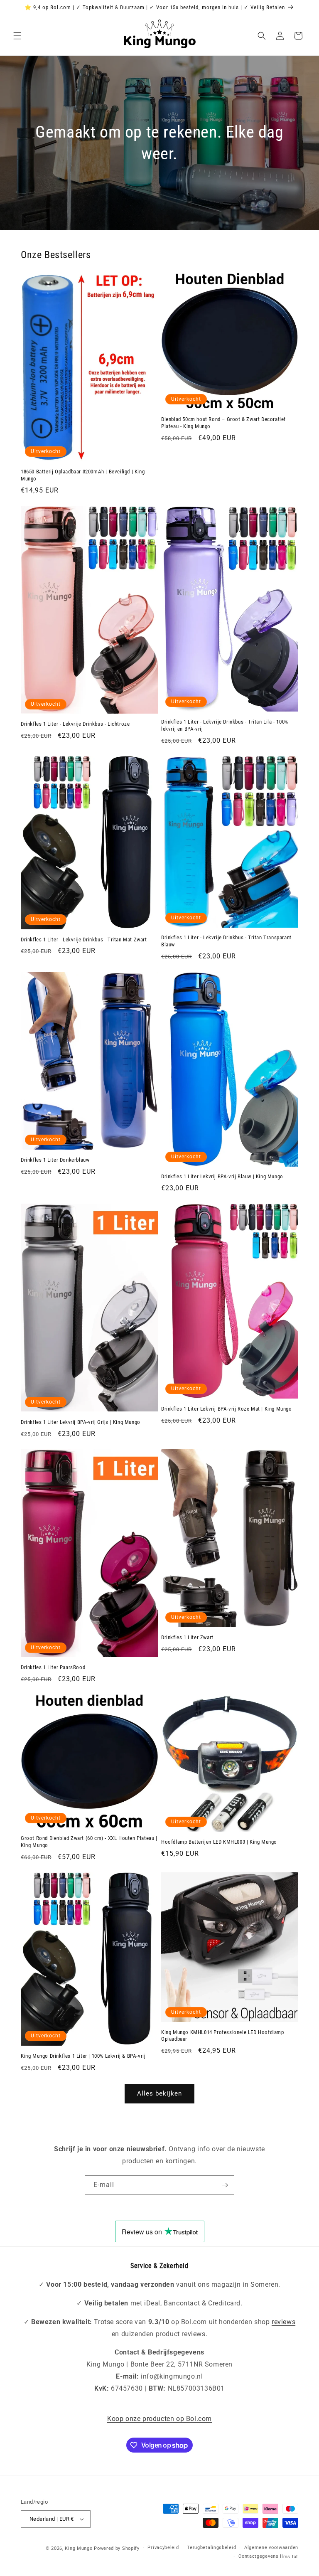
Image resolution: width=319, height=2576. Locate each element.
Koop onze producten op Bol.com (159, 2419)
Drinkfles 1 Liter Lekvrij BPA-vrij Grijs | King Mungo (81, 1422)
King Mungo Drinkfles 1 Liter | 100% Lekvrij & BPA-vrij (83, 2056)
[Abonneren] (225, 2185)
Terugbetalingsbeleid (211, 2548)
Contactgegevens (259, 2556)
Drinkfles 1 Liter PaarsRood (53, 1667)
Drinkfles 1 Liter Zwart (187, 1637)
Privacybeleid (163, 2548)
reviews (283, 2322)
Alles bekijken (159, 2093)
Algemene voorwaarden (271, 2548)
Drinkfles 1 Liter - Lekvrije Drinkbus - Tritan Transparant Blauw (226, 941)
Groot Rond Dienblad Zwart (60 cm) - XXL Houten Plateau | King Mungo (89, 1842)
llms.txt (289, 2557)
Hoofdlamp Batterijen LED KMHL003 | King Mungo (219, 1842)
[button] (17, 36)
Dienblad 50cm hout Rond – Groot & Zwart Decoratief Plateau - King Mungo (223, 423)
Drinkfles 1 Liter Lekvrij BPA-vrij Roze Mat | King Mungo (227, 1409)
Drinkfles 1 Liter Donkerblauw (55, 1160)
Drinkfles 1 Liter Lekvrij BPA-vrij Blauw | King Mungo (222, 1176)
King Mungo (79, 2548)
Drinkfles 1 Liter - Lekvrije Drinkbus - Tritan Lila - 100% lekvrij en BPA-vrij (225, 725)
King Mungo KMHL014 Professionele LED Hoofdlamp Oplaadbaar (223, 2036)
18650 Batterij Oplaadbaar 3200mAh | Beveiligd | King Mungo (83, 475)
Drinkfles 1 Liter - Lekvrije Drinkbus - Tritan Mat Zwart (84, 940)
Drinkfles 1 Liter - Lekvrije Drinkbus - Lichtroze (75, 724)
